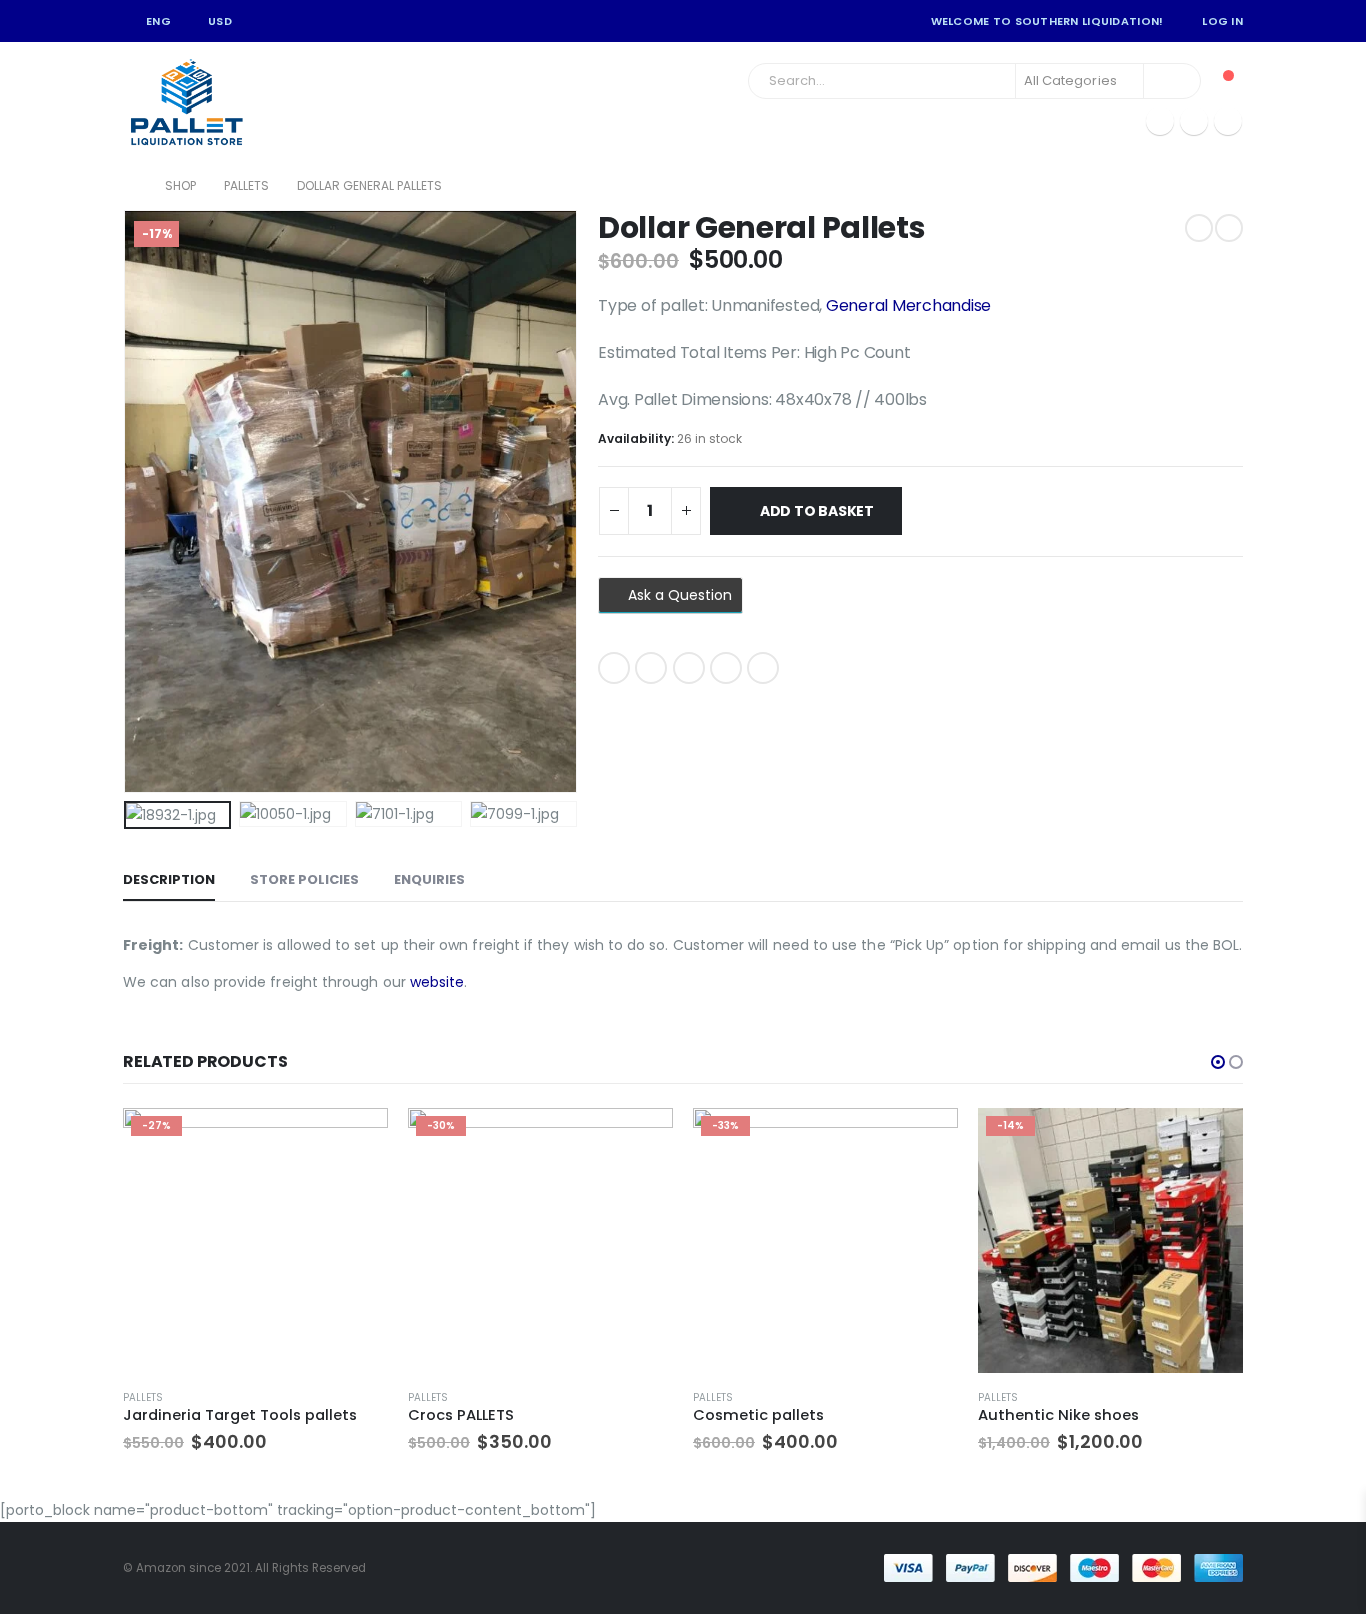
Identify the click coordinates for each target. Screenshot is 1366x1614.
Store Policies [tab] (304, 879)
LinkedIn (689, 668)
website (437, 982)
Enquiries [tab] (429, 879)
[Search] (1172, 81)
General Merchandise (908, 305)
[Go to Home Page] (130, 186)
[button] (1218, 1062)
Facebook (614, 668)
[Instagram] (1228, 121)
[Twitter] (1194, 121)
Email (763, 668)
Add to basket (817, 511)
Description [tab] (169, 879)
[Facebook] (1160, 121)
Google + (726, 668)
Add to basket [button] (355, 1141)
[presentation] (128, 502)
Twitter (651, 668)
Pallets (143, 1397)
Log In (1222, 21)
